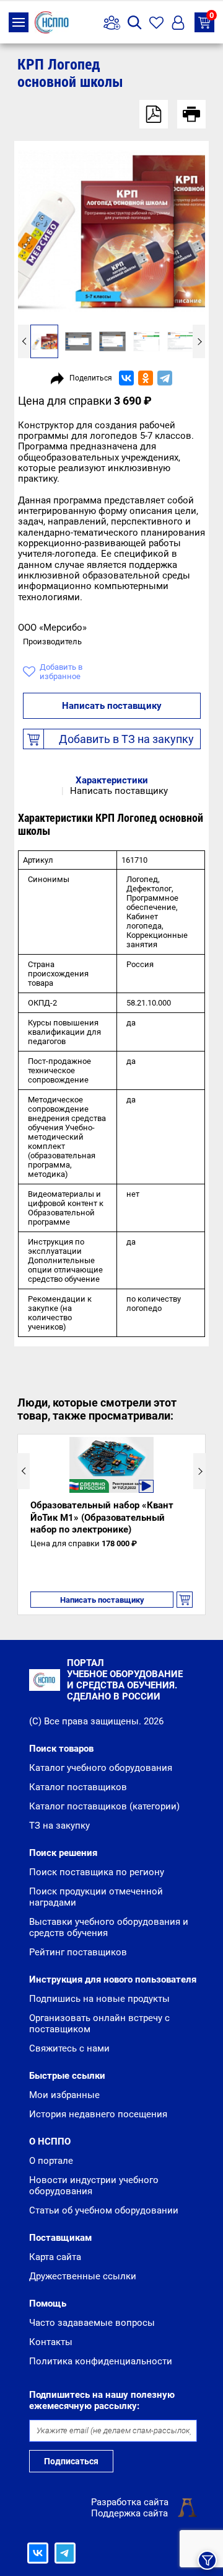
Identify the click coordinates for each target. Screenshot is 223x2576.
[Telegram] (165, 378)
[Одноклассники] (146, 378)
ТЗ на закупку (212, 16)
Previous (24, 341)
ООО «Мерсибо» (52, 628)
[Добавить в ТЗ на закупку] (185, 1600)
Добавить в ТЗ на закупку (126, 739)
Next (199, 341)
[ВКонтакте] (126, 378)
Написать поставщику (112, 706)
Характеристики (112, 780)
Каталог (19, 22)
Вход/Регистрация (178, 23)
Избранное (156, 23)
